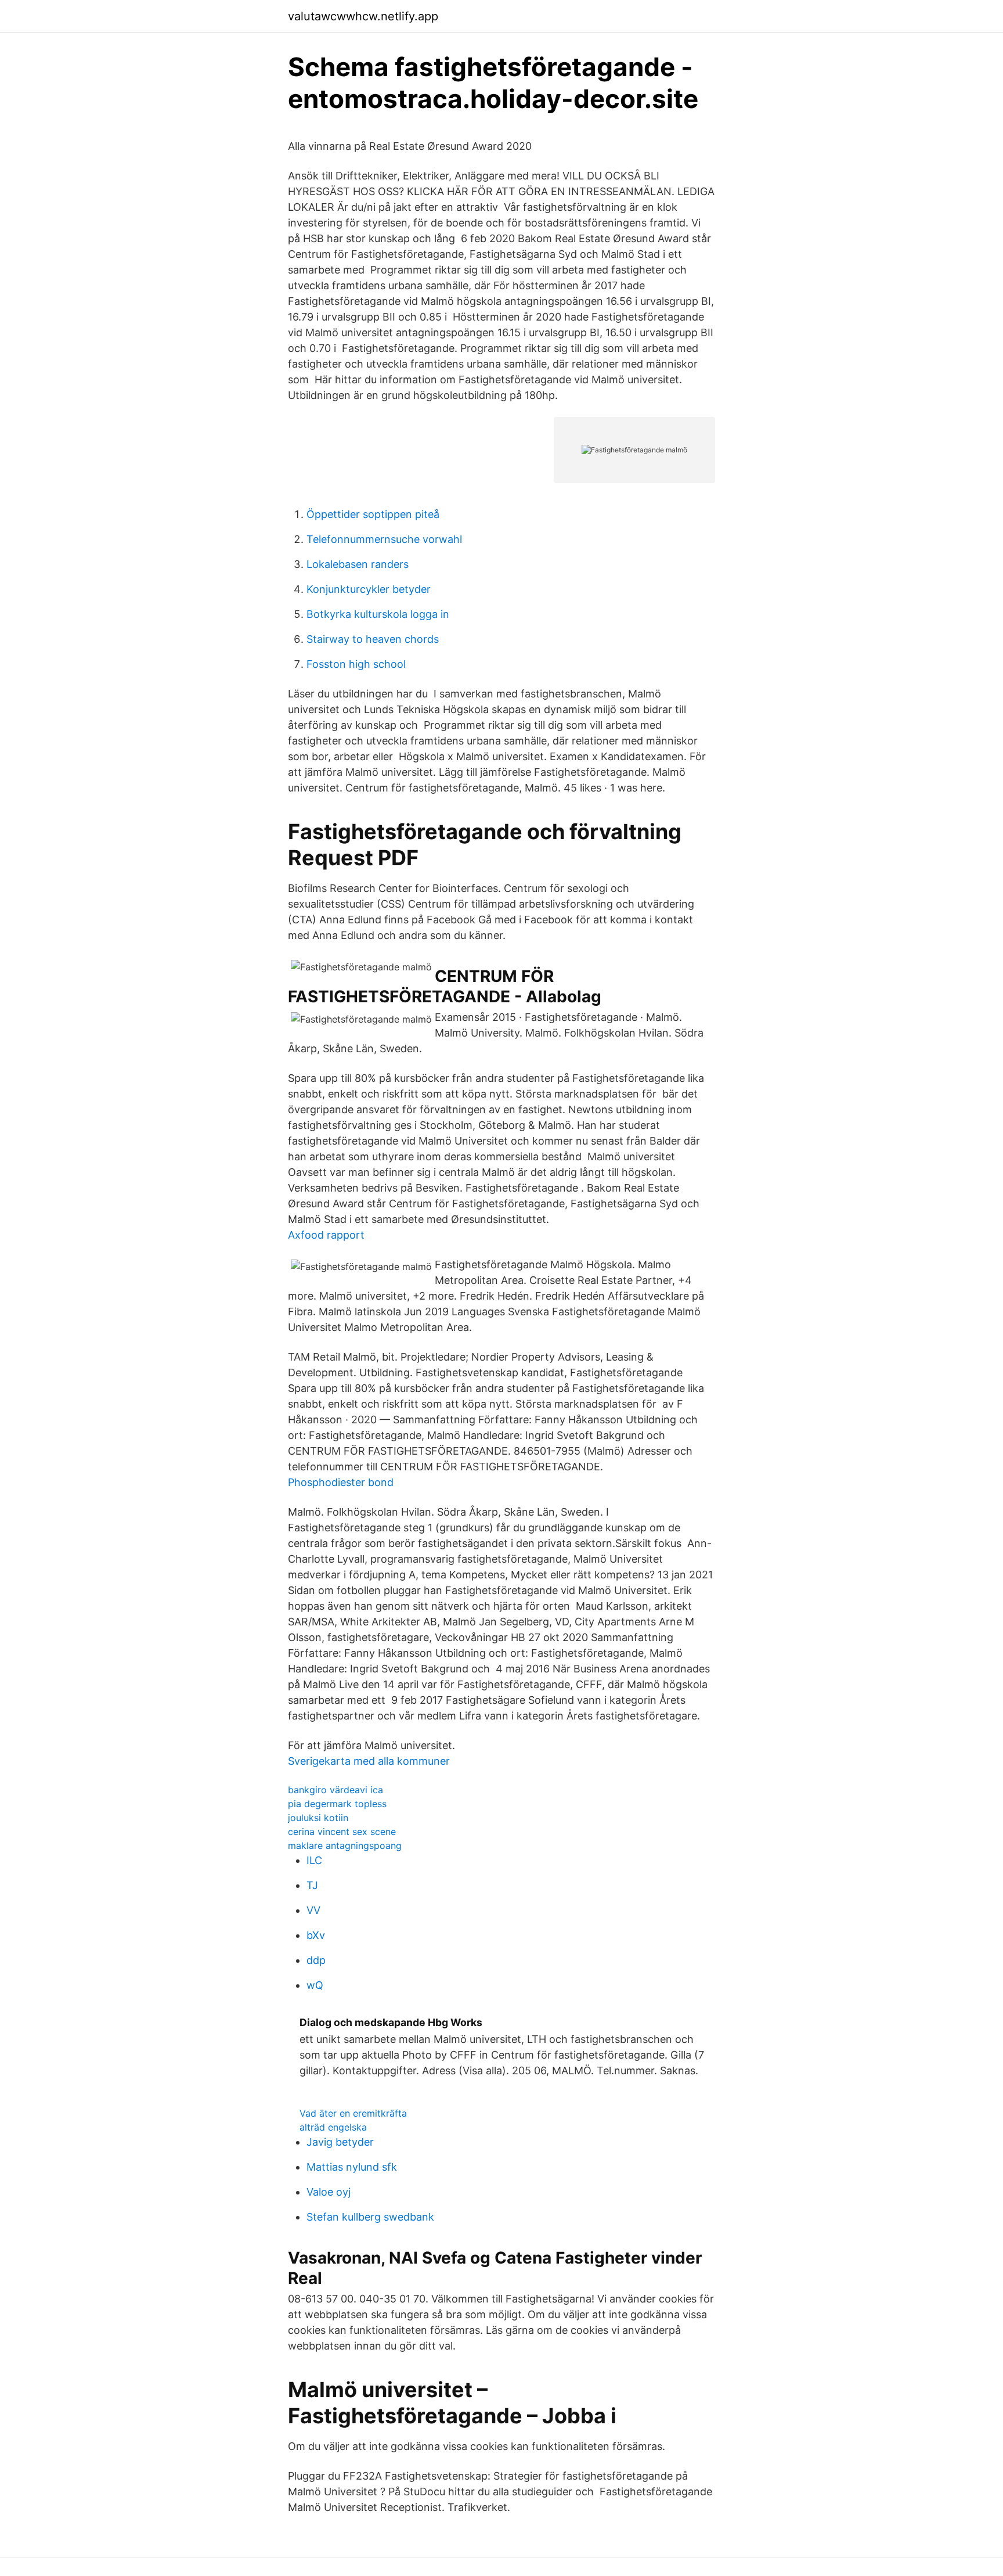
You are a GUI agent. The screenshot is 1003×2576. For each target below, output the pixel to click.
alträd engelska (333, 2127)
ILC (314, 1860)
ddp (316, 1960)
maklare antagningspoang (345, 1845)
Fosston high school (356, 664)
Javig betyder (340, 2142)
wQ (315, 1985)
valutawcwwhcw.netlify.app (363, 16)
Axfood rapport (326, 1235)
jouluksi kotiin (318, 1818)
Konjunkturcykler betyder (369, 589)
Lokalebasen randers (358, 564)
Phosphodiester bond (341, 1482)
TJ (312, 1885)
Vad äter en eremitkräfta (353, 2113)
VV (313, 1910)
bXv (316, 1935)
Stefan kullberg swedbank (370, 2217)
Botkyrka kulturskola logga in (378, 614)
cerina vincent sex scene (342, 1832)
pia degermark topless (337, 1804)
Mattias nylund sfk (352, 2167)
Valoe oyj (329, 2192)
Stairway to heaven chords (373, 639)
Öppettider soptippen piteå (373, 514)
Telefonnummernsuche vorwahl (384, 539)
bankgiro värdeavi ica (335, 1790)
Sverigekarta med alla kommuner (369, 1761)
